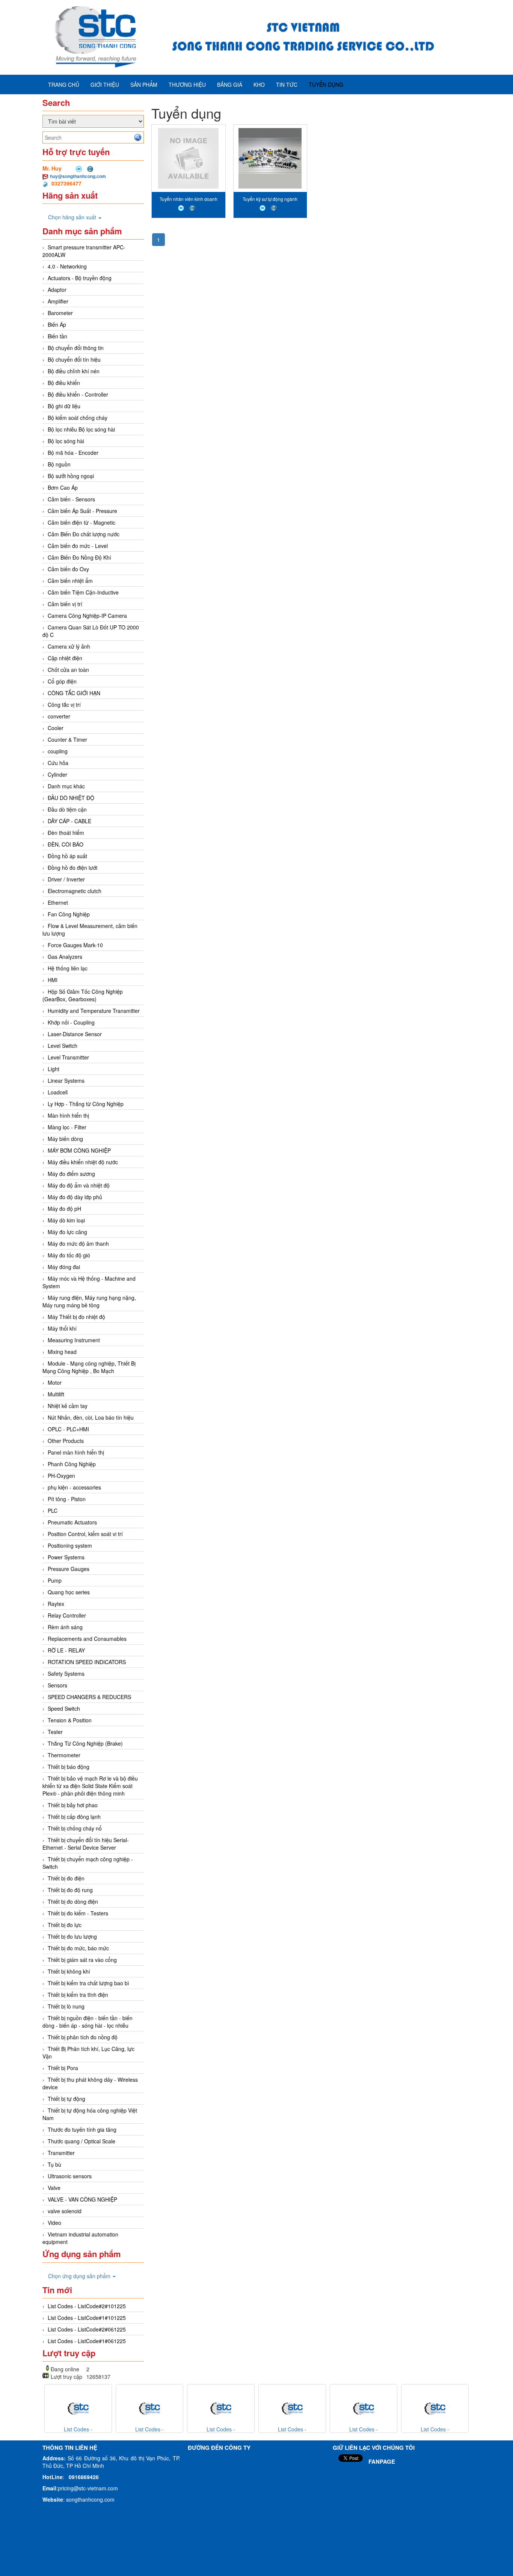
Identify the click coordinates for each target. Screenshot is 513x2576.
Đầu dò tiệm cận (67, 809)
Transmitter (61, 2153)
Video (54, 2223)
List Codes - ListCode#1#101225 (87, 2318)
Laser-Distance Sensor (75, 1034)
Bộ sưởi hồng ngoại (71, 476)
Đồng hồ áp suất (67, 856)
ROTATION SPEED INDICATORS (87, 1662)
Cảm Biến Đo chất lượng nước (84, 534)
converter (59, 716)
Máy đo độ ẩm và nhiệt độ (79, 1185)
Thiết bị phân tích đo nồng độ (83, 2037)
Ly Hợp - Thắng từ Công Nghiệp (86, 1104)
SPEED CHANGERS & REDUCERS (89, 1697)
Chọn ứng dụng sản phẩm (80, 2276)
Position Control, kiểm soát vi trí (85, 1534)
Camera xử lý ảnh (69, 646)
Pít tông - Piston (67, 1499)
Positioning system (70, 1545)
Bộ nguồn (59, 464)
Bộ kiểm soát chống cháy (78, 418)
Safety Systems (66, 1674)
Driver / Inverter (66, 879)
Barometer (60, 313)
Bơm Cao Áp (63, 487)
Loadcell (58, 1092)
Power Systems (66, 1557)
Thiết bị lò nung (66, 2006)
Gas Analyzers (65, 957)
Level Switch (63, 1046)
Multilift (56, 1394)
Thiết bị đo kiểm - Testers (78, 1913)
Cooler (56, 728)
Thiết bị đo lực (65, 1925)
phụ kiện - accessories (74, 1487)
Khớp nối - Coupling (71, 1022)
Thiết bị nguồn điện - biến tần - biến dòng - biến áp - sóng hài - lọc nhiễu (88, 2022)
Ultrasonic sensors (70, 2176)
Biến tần (57, 336)
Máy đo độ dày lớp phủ (75, 1197)
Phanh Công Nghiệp (72, 1464)
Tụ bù (54, 2164)
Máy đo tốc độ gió (69, 1255)
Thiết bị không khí (69, 1971)
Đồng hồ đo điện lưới (72, 868)
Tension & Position (70, 1720)
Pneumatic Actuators (72, 1522)
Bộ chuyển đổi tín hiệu (74, 359)
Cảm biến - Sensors (71, 499)
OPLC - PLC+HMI (68, 1429)
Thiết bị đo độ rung (70, 1890)
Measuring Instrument (74, 1340)
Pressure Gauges (69, 1569)
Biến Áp (57, 324)
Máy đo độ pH (64, 1209)
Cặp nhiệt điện (65, 658)
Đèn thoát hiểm (66, 833)
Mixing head (62, 1352)
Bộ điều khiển (64, 383)
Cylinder (57, 774)
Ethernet (58, 902)
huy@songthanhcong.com (78, 176)
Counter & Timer (67, 739)
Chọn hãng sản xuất (73, 217)
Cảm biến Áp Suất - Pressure (82, 511)
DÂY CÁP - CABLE (69, 821)
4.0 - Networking (67, 266)
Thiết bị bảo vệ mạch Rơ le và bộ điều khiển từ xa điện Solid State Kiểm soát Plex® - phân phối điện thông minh (90, 1786)
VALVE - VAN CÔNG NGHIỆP (82, 2199)
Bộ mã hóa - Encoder (73, 453)
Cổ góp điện (62, 681)
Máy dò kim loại (66, 1220)
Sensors (57, 1685)
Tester (55, 1732)
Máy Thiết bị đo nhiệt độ (76, 1317)
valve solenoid (65, 2211)
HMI (53, 980)
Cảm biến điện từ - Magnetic (81, 522)
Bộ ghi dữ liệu (64, 406)
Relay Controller (67, 1615)
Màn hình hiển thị (68, 1115)
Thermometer (64, 1755)
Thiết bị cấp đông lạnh (74, 1817)
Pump (55, 1580)
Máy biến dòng (65, 1139)
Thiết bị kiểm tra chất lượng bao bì (88, 1983)
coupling (58, 751)
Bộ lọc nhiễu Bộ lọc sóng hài (81, 429)
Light (54, 1069)
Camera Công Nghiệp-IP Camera (87, 616)
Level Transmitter (68, 1057)
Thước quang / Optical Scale (81, 2141)
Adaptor (57, 290)
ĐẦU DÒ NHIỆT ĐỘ (71, 798)
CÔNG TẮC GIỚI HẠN (74, 693)
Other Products (66, 1441)
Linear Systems (66, 1081)
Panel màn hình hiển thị (76, 1452)
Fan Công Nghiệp (69, 914)
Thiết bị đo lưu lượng (72, 1936)
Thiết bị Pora (63, 2068)
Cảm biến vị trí (65, 604)
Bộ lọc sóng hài (66, 441)
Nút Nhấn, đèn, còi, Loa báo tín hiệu (91, 1417)
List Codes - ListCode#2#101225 (87, 2306)
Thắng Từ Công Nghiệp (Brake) (85, 1743)
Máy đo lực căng (67, 1232)
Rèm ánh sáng (65, 1627)
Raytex (56, 1604)
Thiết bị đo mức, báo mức (78, 1948)
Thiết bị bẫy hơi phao (73, 1805)
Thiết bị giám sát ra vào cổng (82, 1960)
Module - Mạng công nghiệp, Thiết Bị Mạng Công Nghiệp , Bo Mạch (89, 1367)
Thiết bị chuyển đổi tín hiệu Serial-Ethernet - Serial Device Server (86, 1844)
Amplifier (58, 301)
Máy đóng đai (64, 1267)
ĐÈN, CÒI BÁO (66, 844)
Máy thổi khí (62, 1328)
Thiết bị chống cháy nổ (75, 1828)
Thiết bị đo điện (66, 1878)
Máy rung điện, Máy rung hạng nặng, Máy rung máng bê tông (89, 1301)
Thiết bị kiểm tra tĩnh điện (78, 1995)
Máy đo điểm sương (71, 1174)
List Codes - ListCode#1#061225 (87, 2341)
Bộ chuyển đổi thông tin (76, 348)
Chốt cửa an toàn (68, 670)
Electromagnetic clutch (75, 891)
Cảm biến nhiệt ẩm (70, 581)
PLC (53, 1511)
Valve (54, 2188)
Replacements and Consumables (87, 1639)
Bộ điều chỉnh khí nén (74, 371)
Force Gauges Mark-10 (75, 945)
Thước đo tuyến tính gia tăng (82, 2129)
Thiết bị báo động (69, 1767)
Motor (55, 1382)
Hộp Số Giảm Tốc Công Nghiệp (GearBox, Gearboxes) (83, 995)
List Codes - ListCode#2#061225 (87, 2329)
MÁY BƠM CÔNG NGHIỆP (79, 1150)
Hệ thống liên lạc (68, 968)
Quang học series (69, 1592)
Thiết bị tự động (66, 2099)
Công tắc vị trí (64, 705)
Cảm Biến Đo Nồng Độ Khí (79, 557)
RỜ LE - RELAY (66, 1650)
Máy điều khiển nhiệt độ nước (83, 1162)
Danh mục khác (66, 786)
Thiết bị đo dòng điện (73, 1901)
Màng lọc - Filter (67, 1127)
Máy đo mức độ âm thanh (78, 1243)
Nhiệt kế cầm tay (68, 1406)
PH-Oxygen (61, 1476)
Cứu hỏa (58, 763)
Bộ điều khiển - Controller (78, 394)
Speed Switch (64, 1708)
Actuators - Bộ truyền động (80, 278)
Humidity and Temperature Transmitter (94, 1011)
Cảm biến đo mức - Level (78, 546)
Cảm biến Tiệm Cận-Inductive (83, 592)
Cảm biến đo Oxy (68, 569)
